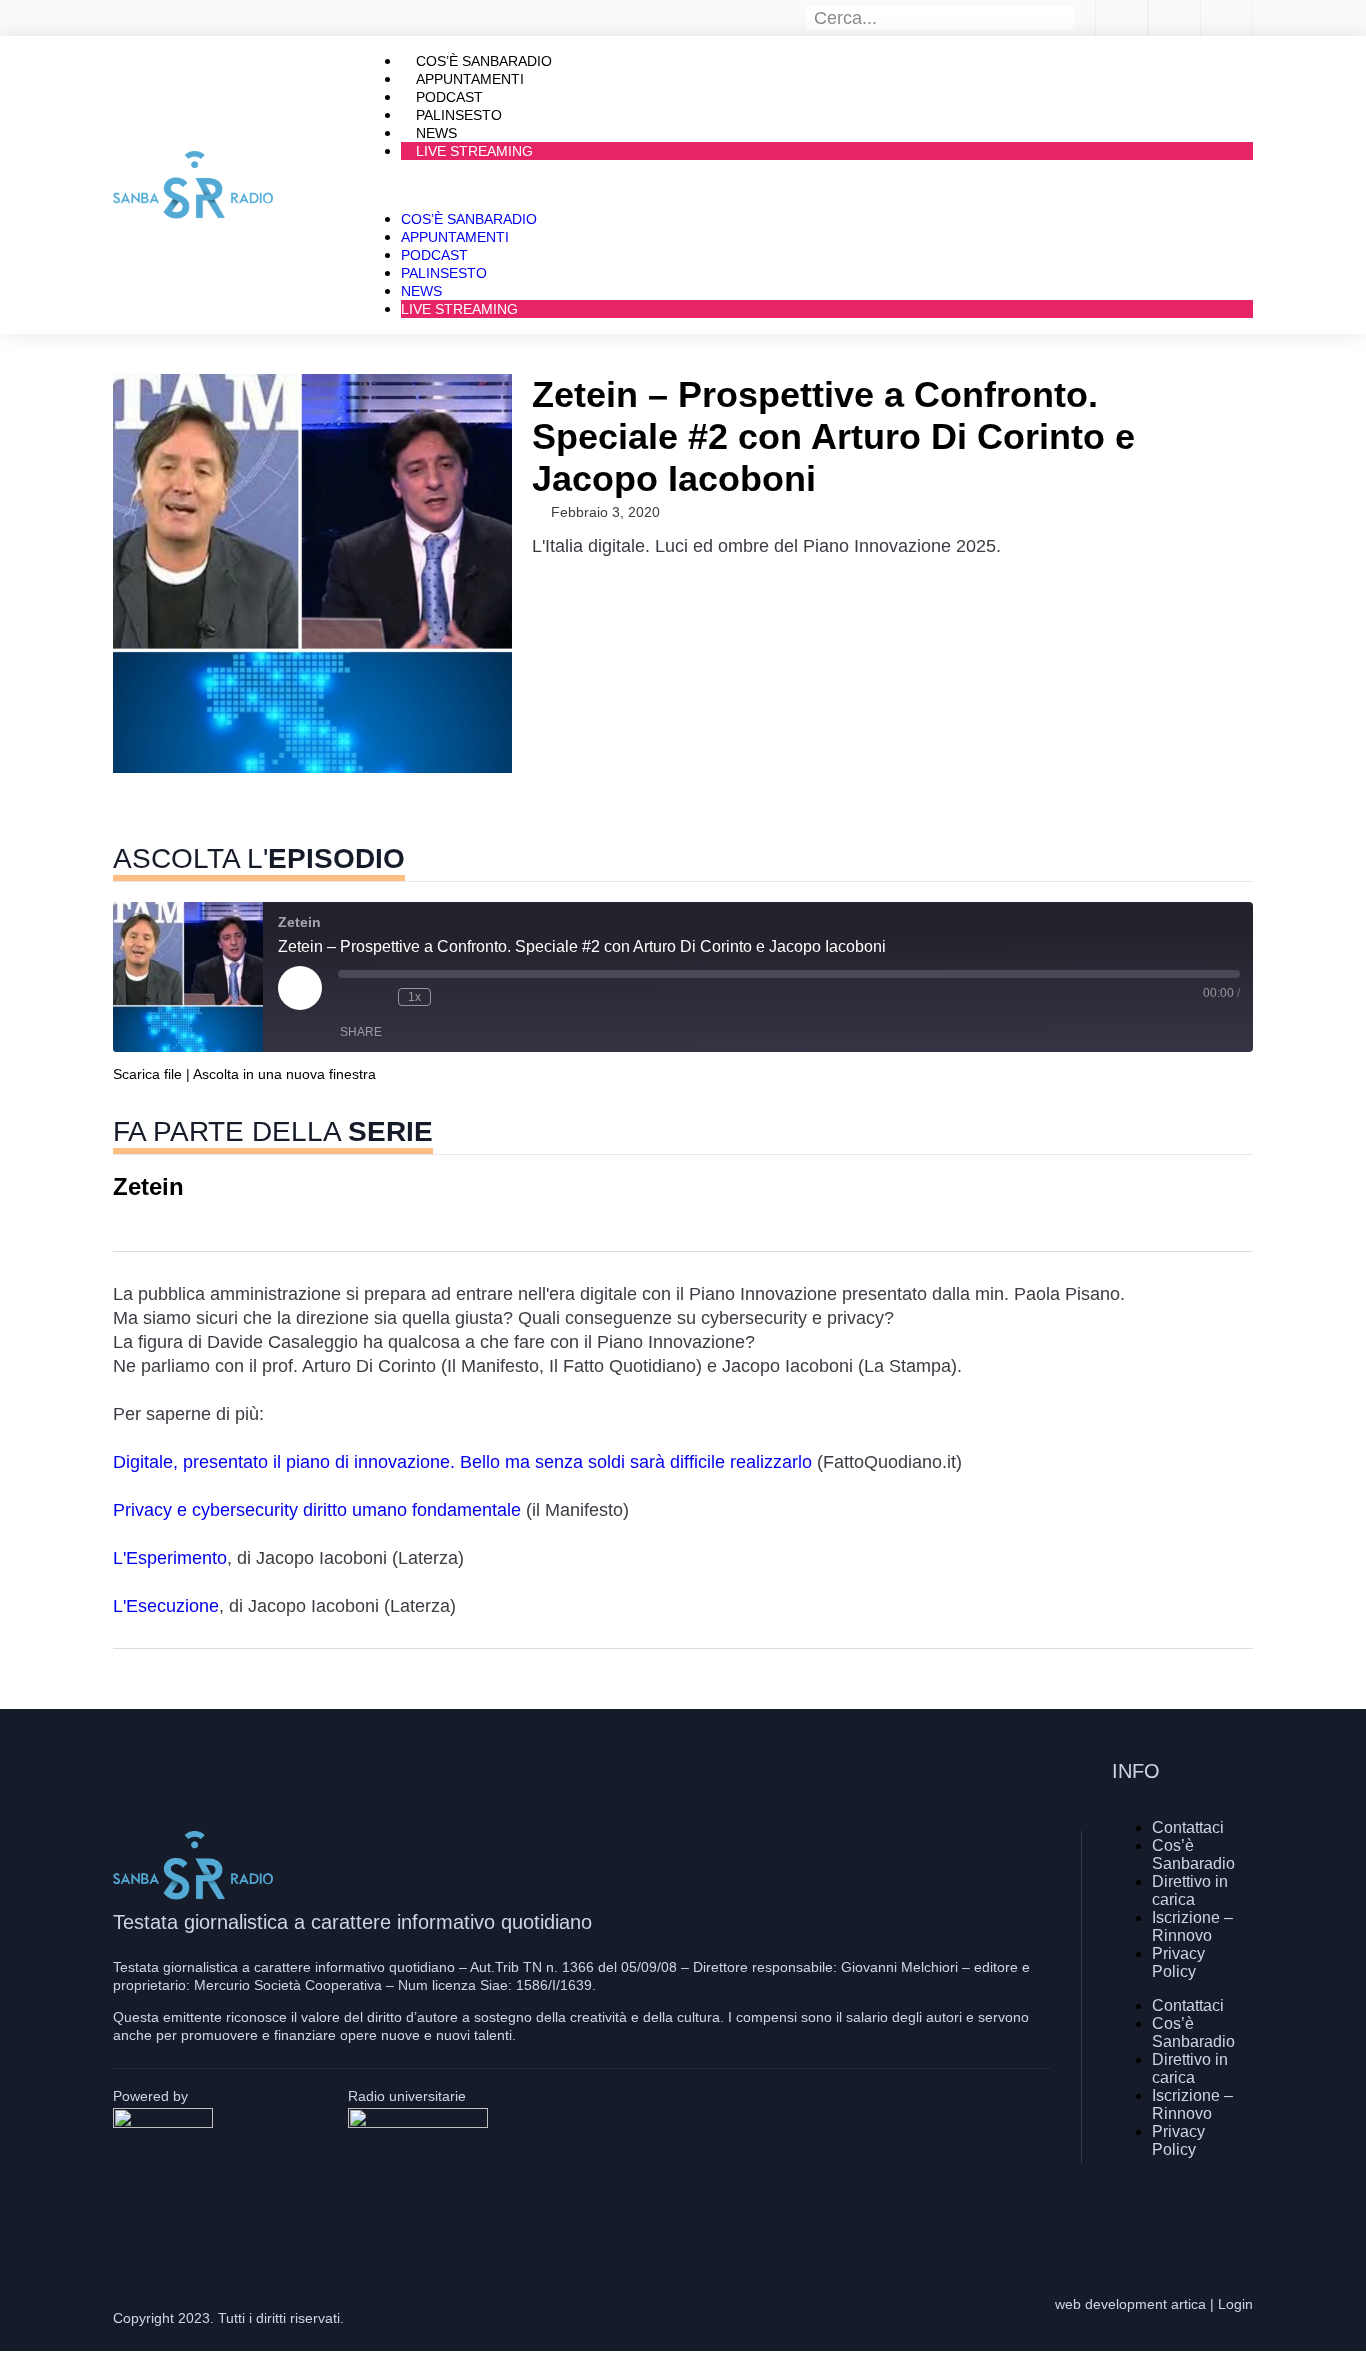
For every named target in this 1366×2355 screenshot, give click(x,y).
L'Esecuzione (166, 1606)
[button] (807, 185)
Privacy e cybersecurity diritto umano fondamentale (317, 1510)
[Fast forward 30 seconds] (451, 997)
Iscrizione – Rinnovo (1192, 1926)
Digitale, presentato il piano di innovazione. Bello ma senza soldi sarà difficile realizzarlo (465, 1462)
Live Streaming (474, 151)
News (421, 291)
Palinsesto (444, 273)
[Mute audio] (348, 997)
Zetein (148, 1187)
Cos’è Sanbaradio (469, 219)
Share (361, 1032)
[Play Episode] (300, 988)
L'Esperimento (170, 1558)
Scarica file (147, 1074)
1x (414, 997)
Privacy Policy (1178, 1962)
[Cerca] (1064, 18)
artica (1188, 2304)
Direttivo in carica (1190, 1890)
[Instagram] (1178, 2215)
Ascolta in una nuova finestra (284, 1074)
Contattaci (1188, 1827)
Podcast (434, 255)
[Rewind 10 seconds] (378, 997)
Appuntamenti (455, 237)
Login (1235, 2304)
